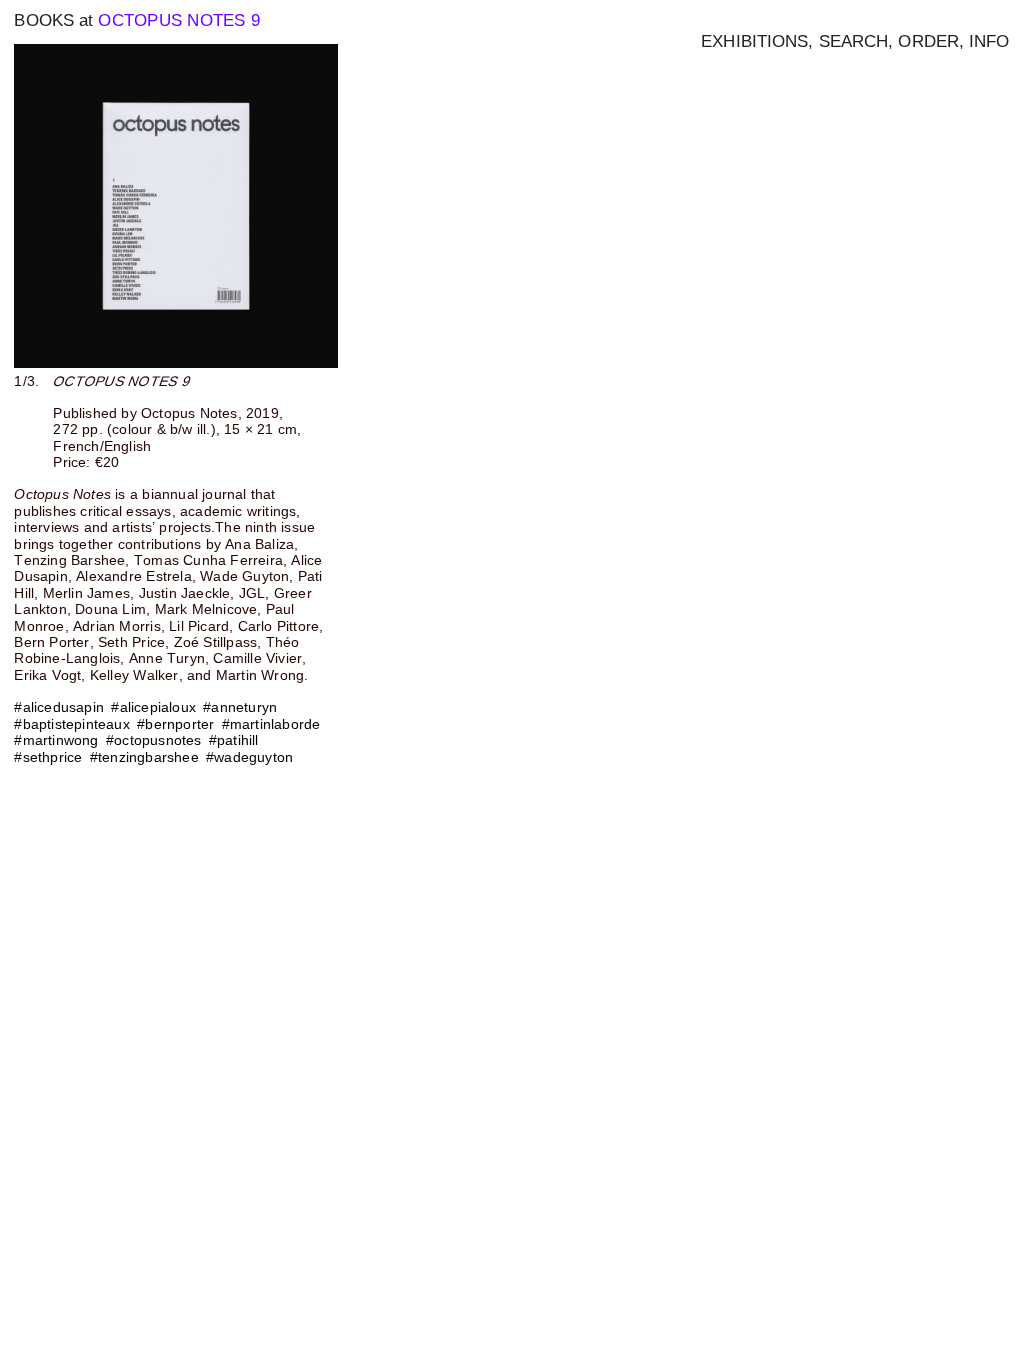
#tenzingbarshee (144, 757)
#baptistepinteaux (71, 724)
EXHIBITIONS (754, 41)
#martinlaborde (271, 724)
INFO (989, 41)
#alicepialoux (153, 707)
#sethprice (48, 757)
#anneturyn (240, 707)
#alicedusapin (59, 707)
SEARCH (854, 41)
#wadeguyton (249, 757)
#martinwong (56, 740)
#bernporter (175, 724)
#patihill (234, 740)
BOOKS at (53, 20)
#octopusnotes (154, 740)
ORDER (928, 41)
